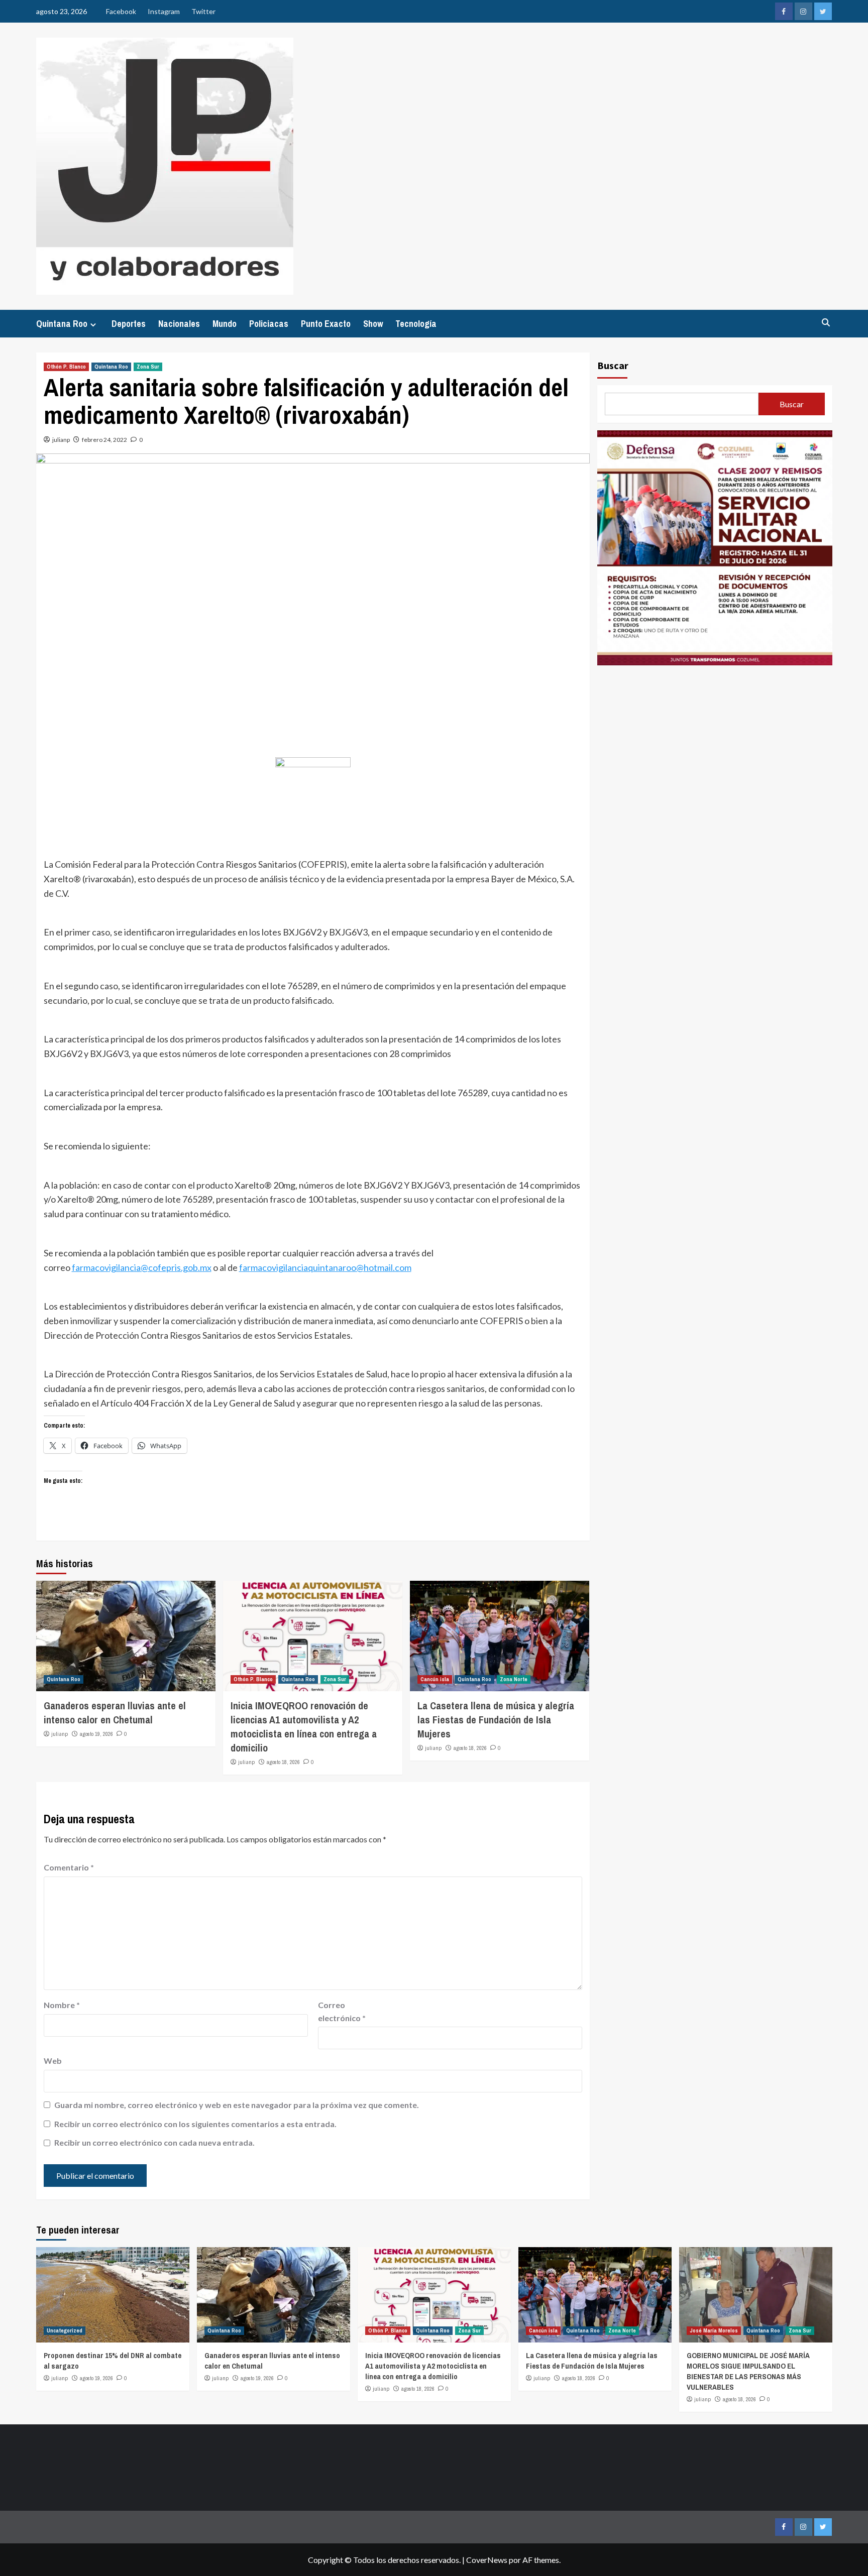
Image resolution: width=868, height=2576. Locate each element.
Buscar (613, 365)
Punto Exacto (326, 324)
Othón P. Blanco (66, 367)
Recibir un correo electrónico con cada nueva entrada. (154, 2142)
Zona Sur (148, 367)
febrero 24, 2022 (104, 440)
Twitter (203, 11)
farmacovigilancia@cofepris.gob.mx (142, 1267)
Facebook (121, 11)
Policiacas (269, 324)
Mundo (225, 324)
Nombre (62, 2005)
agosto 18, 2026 (283, 1762)
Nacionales (179, 324)
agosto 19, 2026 (96, 1734)
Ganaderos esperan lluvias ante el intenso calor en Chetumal (115, 1713)
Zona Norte (514, 1679)
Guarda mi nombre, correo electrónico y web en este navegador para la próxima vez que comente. (237, 2105)
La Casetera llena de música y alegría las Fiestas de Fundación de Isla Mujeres (496, 1720)
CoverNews (487, 2560)
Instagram (164, 11)
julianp (61, 440)
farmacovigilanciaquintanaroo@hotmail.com (325, 1267)
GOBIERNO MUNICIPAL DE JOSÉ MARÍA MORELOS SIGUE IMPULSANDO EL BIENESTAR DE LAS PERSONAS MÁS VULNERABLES (748, 2371)
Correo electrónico (342, 2011)
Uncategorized (65, 2330)
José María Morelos (714, 2330)
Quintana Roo (62, 324)
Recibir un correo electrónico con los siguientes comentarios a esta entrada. (195, 2124)
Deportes (129, 324)
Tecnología (416, 324)
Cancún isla (435, 1679)
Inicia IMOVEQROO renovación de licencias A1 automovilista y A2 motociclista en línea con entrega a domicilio (304, 1727)
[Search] (826, 323)
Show (373, 324)
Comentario (69, 1867)
